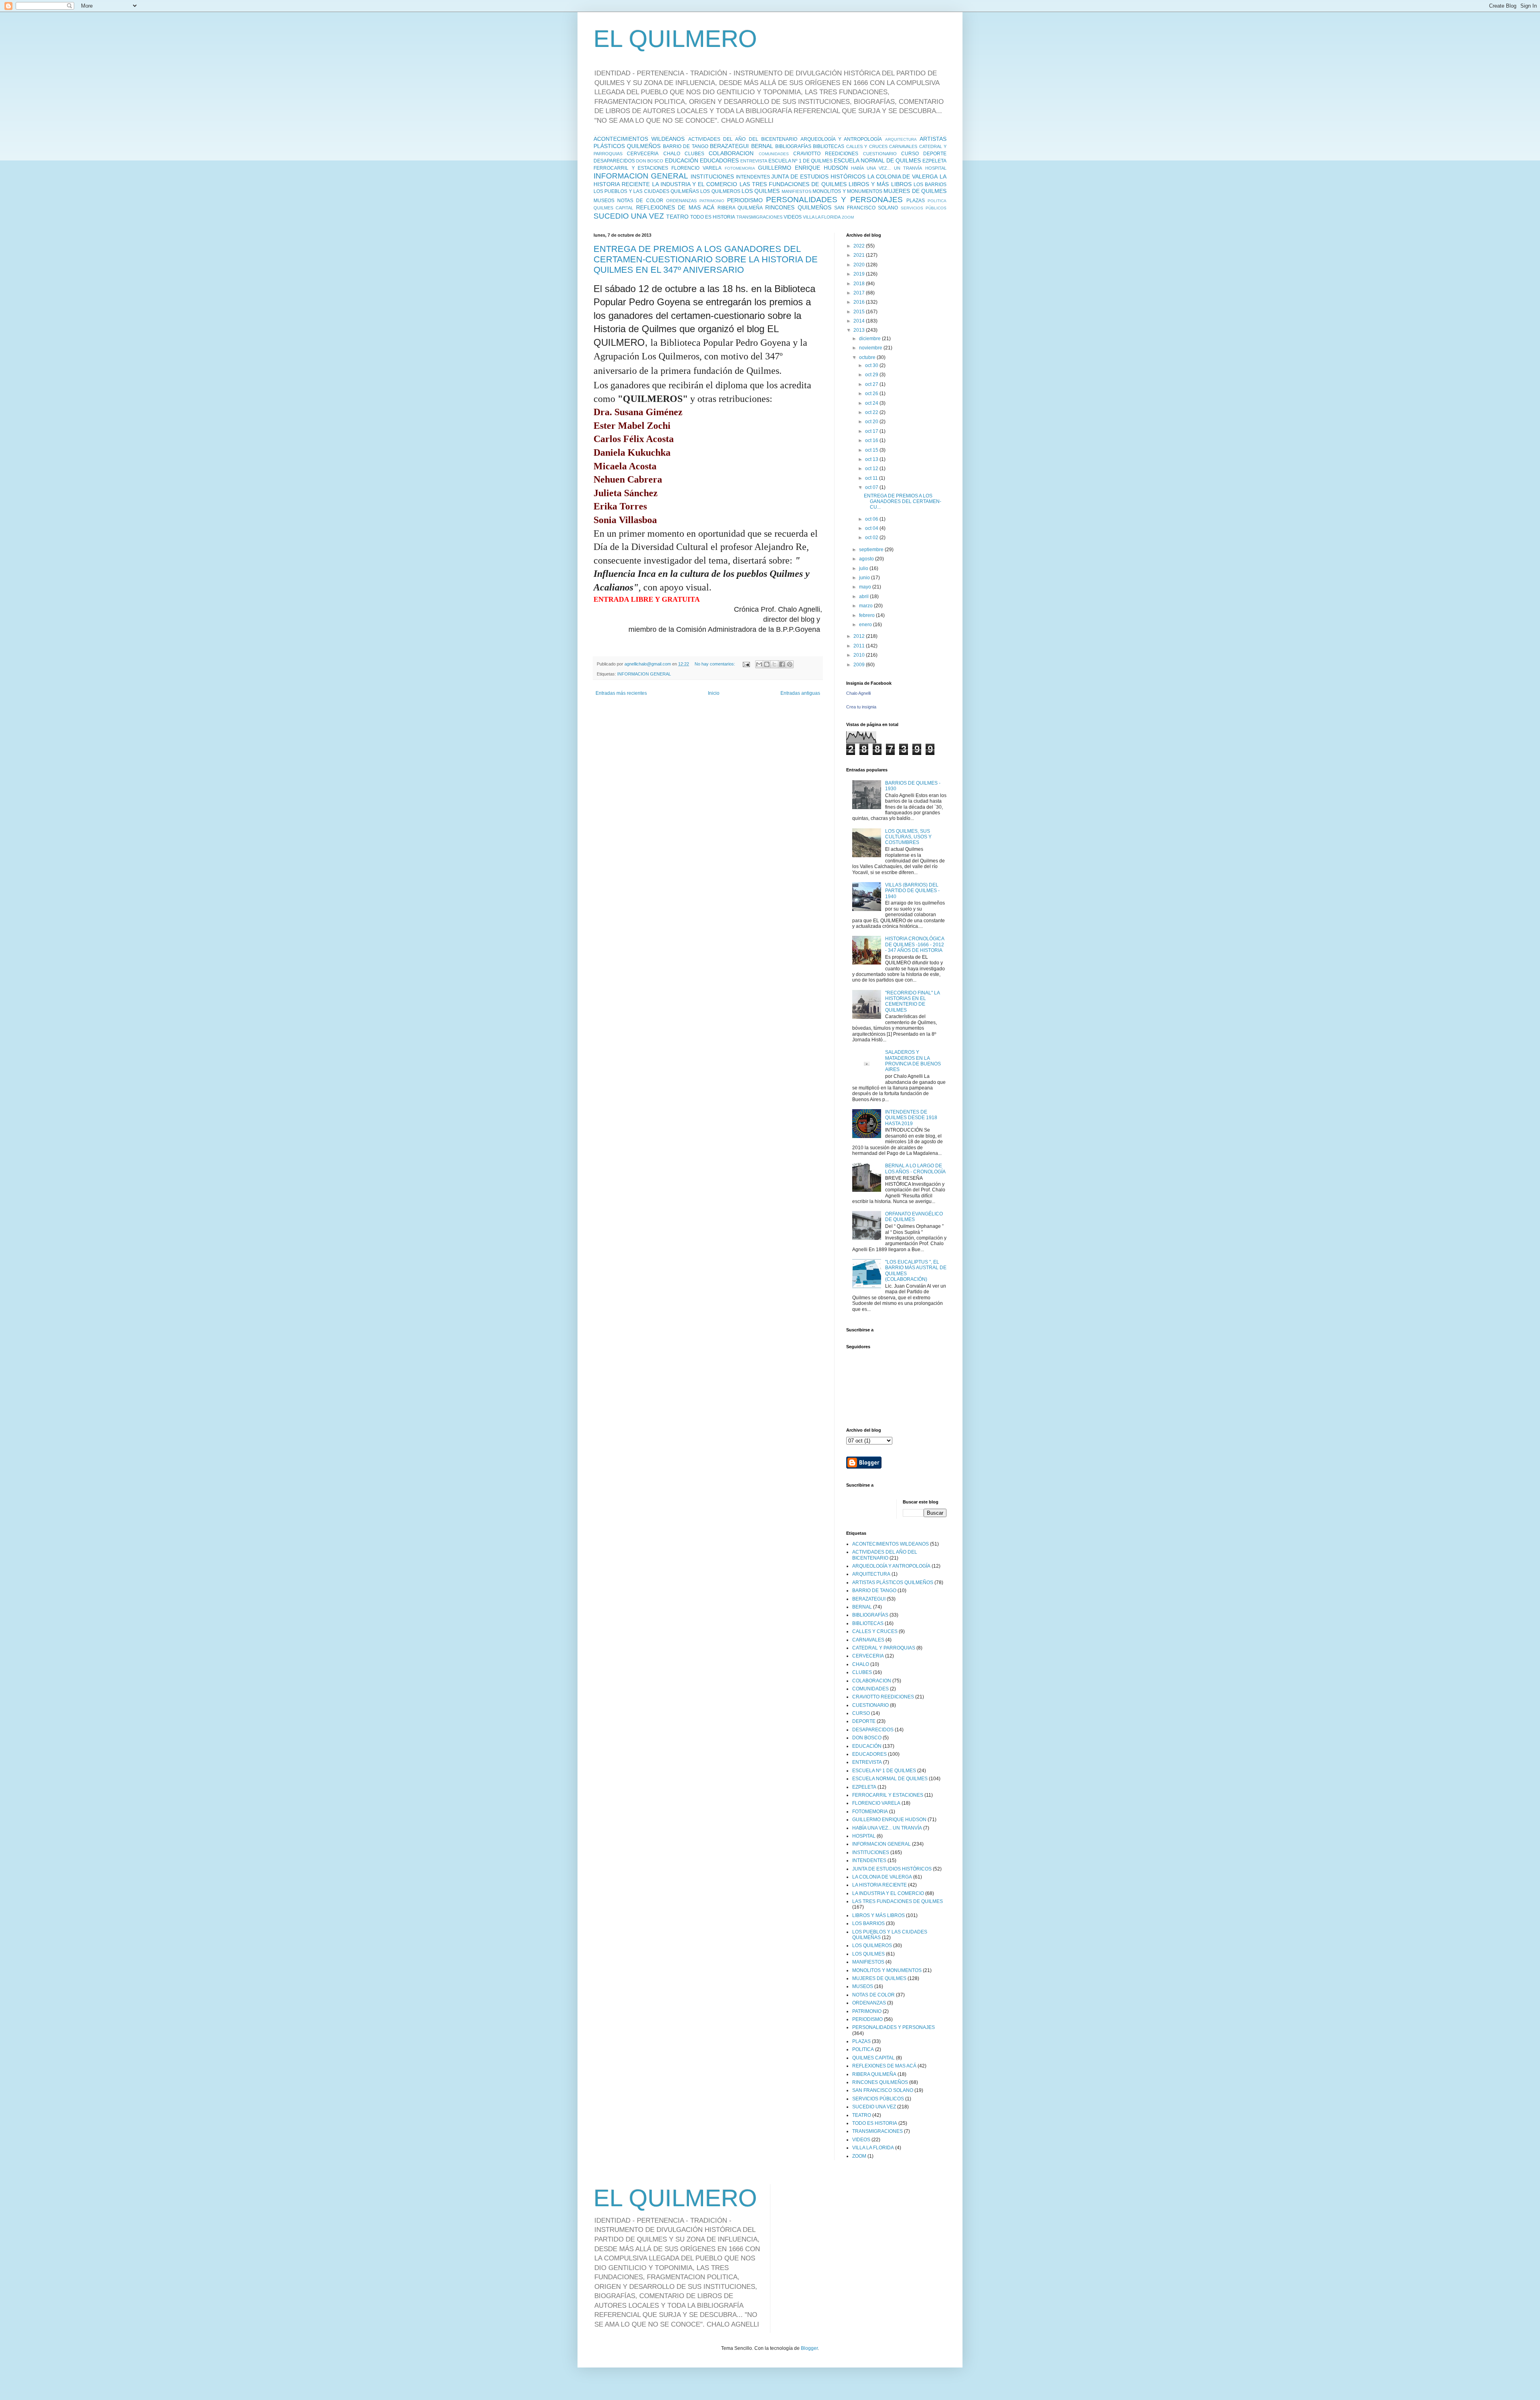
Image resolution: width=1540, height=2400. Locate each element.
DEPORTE (935, 154)
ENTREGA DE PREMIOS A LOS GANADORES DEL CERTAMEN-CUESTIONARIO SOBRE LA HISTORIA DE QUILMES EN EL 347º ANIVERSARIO (706, 259)
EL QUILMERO (675, 39)
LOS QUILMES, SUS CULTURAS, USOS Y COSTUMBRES (908, 837)
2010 (860, 655)
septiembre (872, 550)
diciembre (870, 339)
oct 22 (872, 412)
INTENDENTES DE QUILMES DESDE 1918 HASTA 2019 (911, 1118)
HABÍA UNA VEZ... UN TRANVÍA (887, 168)
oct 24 (872, 403)
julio (864, 568)
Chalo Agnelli (858, 693)
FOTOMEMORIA (740, 168)
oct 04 (872, 528)
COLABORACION (731, 153)
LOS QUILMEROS (720, 191)
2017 (860, 293)
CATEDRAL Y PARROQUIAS (884, 1648)
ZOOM (848, 217)
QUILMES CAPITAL (613, 208)
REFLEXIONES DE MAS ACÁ (675, 207)
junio (865, 578)
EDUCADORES (719, 160)
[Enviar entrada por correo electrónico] (746, 664)
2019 (860, 274)
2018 (860, 284)
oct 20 (872, 422)
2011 (860, 646)
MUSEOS (604, 201)
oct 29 (872, 375)
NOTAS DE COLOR (640, 201)
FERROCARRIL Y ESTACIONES (631, 168)
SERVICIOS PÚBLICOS (924, 208)
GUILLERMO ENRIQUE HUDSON (803, 168)
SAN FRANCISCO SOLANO (866, 208)
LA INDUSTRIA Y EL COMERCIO (695, 184)
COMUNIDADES (774, 154)
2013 (860, 330)
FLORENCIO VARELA (696, 168)
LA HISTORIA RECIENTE (879, 1885)
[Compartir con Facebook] (782, 664)
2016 (860, 302)
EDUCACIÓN (682, 160)
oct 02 (872, 538)
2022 (860, 246)
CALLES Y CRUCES (867, 146)
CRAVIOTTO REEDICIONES (826, 154)
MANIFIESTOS (796, 191)
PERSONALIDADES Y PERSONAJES (834, 200)
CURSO (910, 154)
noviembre (871, 348)
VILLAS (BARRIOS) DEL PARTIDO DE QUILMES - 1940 (912, 891)
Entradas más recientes (621, 693)
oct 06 (872, 519)
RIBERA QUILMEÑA (740, 208)
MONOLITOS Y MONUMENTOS (847, 191)
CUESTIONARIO (880, 154)
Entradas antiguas (800, 693)
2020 (860, 265)
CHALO (672, 154)
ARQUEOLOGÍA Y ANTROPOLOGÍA (841, 139)
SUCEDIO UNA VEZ (629, 216)
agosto (867, 559)
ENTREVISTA (754, 161)
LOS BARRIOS (930, 185)
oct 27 (872, 384)
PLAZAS (916, 201)
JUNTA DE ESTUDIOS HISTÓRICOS (818, 177)
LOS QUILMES (761, 191)
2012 (860, 636)
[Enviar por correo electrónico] (759, 664)
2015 (860, 312)
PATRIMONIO (712, 201)
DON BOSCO (650, 161)
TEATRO (677, 217)
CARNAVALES (903, 146)
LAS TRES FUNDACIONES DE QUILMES (793, 184)
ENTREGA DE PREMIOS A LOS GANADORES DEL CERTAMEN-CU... (903, 502)
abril (864, 596)
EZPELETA (934, 161)
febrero (867, 615)
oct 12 (872, 469)
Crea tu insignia (861, 707)
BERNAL (762, 146)
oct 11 (872, 478)
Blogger (809, 2348)
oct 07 (872, 487)
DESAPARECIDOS (614, 161)
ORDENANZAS (681, 201)
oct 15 (872, 450)
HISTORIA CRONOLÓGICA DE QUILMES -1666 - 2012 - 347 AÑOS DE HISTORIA (915, 944)
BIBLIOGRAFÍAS (793, 146)
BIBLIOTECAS (829, 146)
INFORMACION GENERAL (641, 176)
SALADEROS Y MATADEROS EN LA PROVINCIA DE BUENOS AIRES (913, 1061)
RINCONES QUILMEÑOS (798, 207)
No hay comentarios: (715, 664)
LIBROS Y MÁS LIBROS (880, 184)
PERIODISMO (745, 200)
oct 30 (872, 365)
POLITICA (937, 201)
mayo (866, 587)
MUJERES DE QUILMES (915, 191)
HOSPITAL (936, 168)
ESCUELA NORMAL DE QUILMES (877, 160)
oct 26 (872, 394)
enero (866, 625)
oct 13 (872, 459)
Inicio (714, 693)
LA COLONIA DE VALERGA (903, 177)
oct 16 (872, 440)
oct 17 (872, 431)
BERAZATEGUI (729, 146)
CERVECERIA (643, 154)
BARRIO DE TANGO (686, 146)
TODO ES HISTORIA (713, 217)
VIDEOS (793, 217)
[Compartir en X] (774, 664)
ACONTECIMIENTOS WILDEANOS (639, 139)
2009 (860, 665)
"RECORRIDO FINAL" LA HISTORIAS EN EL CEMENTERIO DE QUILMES (912, 1001)
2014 (860, 321)
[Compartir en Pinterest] (790, 664)
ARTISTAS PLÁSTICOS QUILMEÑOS (893, 1582)
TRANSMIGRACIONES (759, 217)
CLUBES (694, 154)
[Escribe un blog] (767, 664)
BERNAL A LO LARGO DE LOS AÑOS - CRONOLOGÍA (915, 1169)
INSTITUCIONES (712, 177)
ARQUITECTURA (901, 139)
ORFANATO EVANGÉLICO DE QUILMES (914, 1217)
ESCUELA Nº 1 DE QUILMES (800, 161)
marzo (866, 606)
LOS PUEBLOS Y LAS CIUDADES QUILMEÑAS (646, 191)
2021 (860, 255)
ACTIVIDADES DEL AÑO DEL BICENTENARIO (743, 139)
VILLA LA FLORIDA (822, 217)
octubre (868, 357)
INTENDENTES (753, 177)
